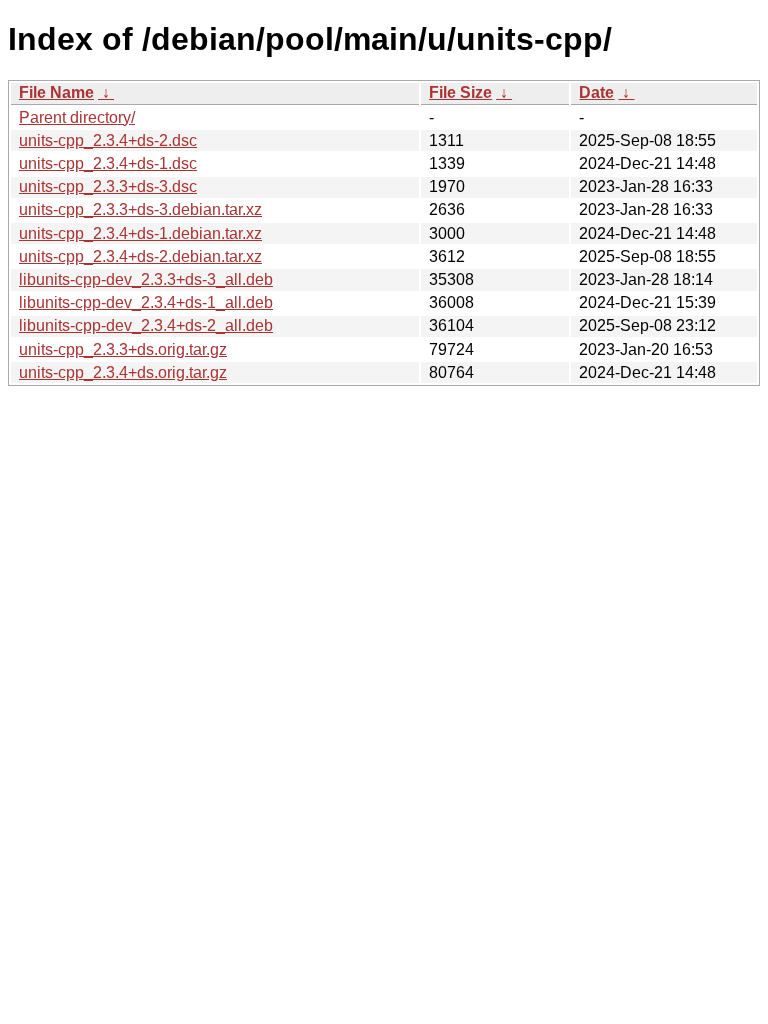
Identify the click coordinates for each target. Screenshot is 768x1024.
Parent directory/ (77, 117)
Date (596, 92)
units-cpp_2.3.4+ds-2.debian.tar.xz (140, 256)
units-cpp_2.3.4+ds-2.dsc (108, 140)
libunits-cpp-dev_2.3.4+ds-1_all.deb (146, 302)
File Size (460, 92)
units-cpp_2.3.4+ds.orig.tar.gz (123, 372)
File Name (56, 92)
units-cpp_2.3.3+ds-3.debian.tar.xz (140, 209)
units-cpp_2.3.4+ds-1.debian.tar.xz (140, 233)
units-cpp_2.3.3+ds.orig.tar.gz (123, 349)
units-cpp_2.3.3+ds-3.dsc (108, 186)
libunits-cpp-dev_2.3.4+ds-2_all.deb (146, 325)
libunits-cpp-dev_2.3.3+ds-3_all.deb (146, 279)
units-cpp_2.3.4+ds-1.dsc (108, 163)
